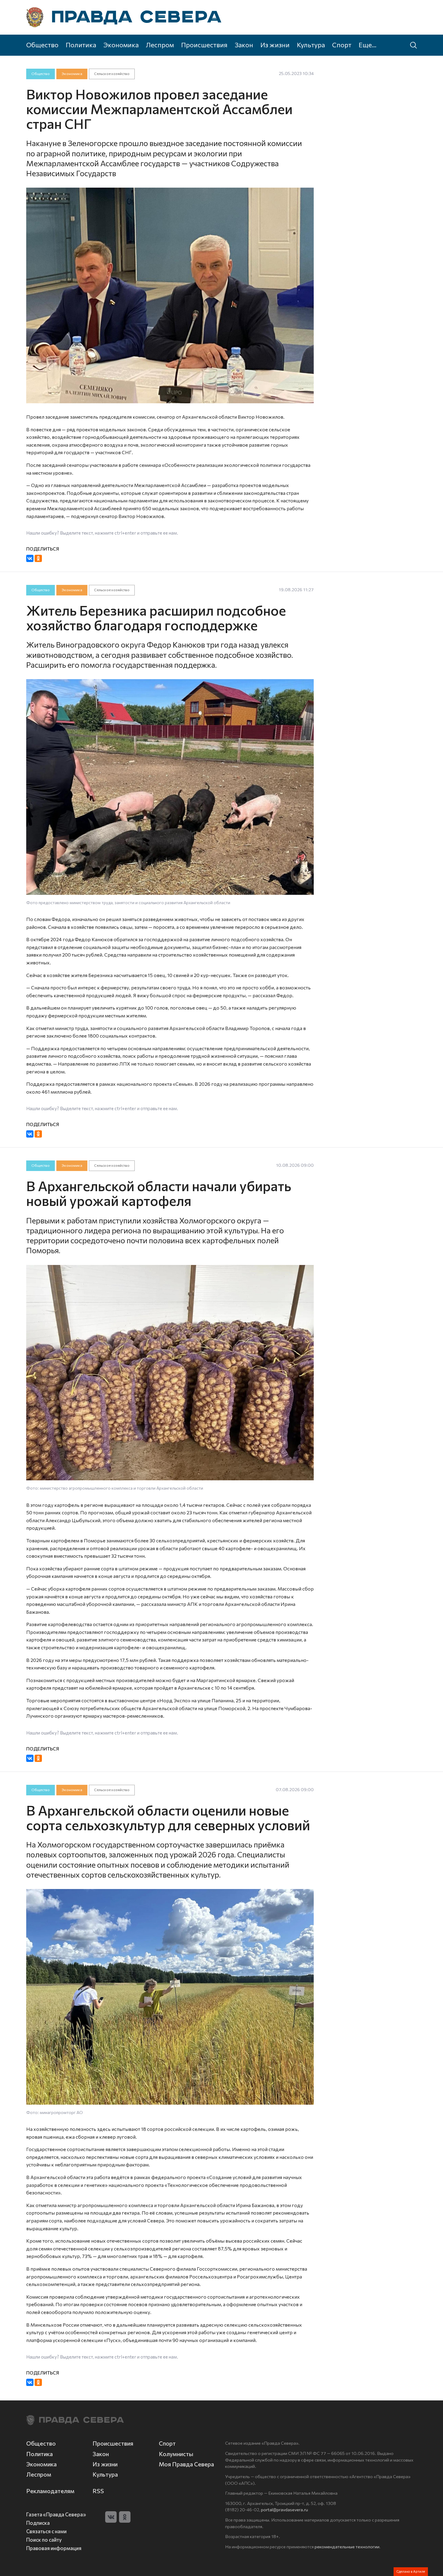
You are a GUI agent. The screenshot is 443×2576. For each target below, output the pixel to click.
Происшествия (204, 45)
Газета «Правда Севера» (56, 2514)
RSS (98, 2491)
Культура (311, 45)
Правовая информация (54, 2548)
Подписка (38, 2523)
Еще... (368, 45)
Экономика (121, 45)
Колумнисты (176, 2454)
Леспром (160, 45)
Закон (244, 45)
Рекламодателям (50, 2491)
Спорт (342, 45)
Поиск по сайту (44, 2540)
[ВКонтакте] (30, 558)
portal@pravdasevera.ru (284, 2509)
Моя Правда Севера (186, 2464)
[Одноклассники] (38, 558)
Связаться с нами (46, 2531)
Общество (42, 45)
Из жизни (275, 45)
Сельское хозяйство (112, 74)
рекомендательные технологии (347, 2546)
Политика (81, 45)
